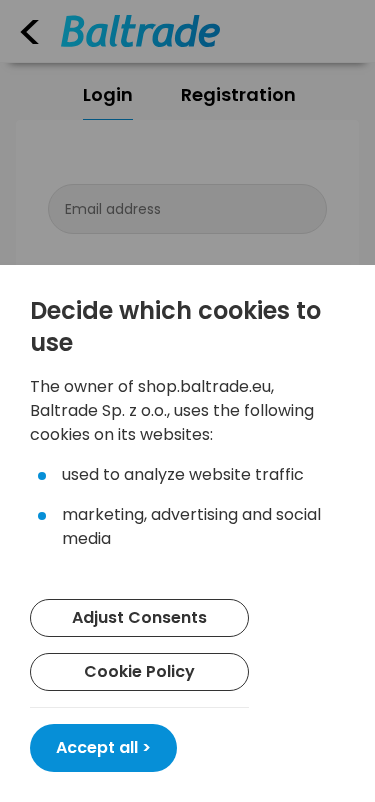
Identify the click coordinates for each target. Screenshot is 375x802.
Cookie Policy (139, 671)
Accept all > (103, 747)
